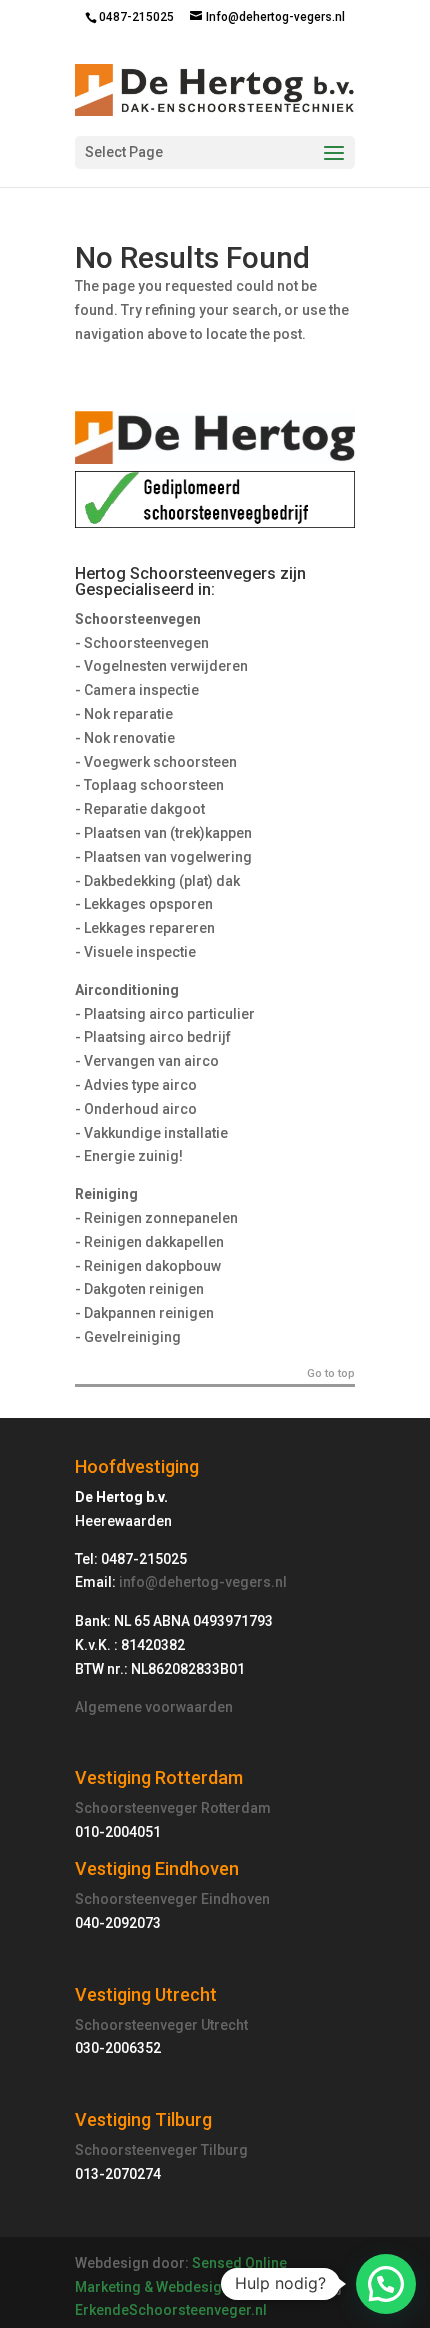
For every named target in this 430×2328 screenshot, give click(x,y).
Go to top (331, 1374)
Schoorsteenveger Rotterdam (173, 1808)
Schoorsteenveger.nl (198, 2310)
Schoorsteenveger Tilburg (161, 2150)
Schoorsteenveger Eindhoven (172, 1899)
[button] (386, 2284)
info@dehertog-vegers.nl (203, 1582)
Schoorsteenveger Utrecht (161, 2025)
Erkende (102, 2310)
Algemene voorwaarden (154, 1707)
